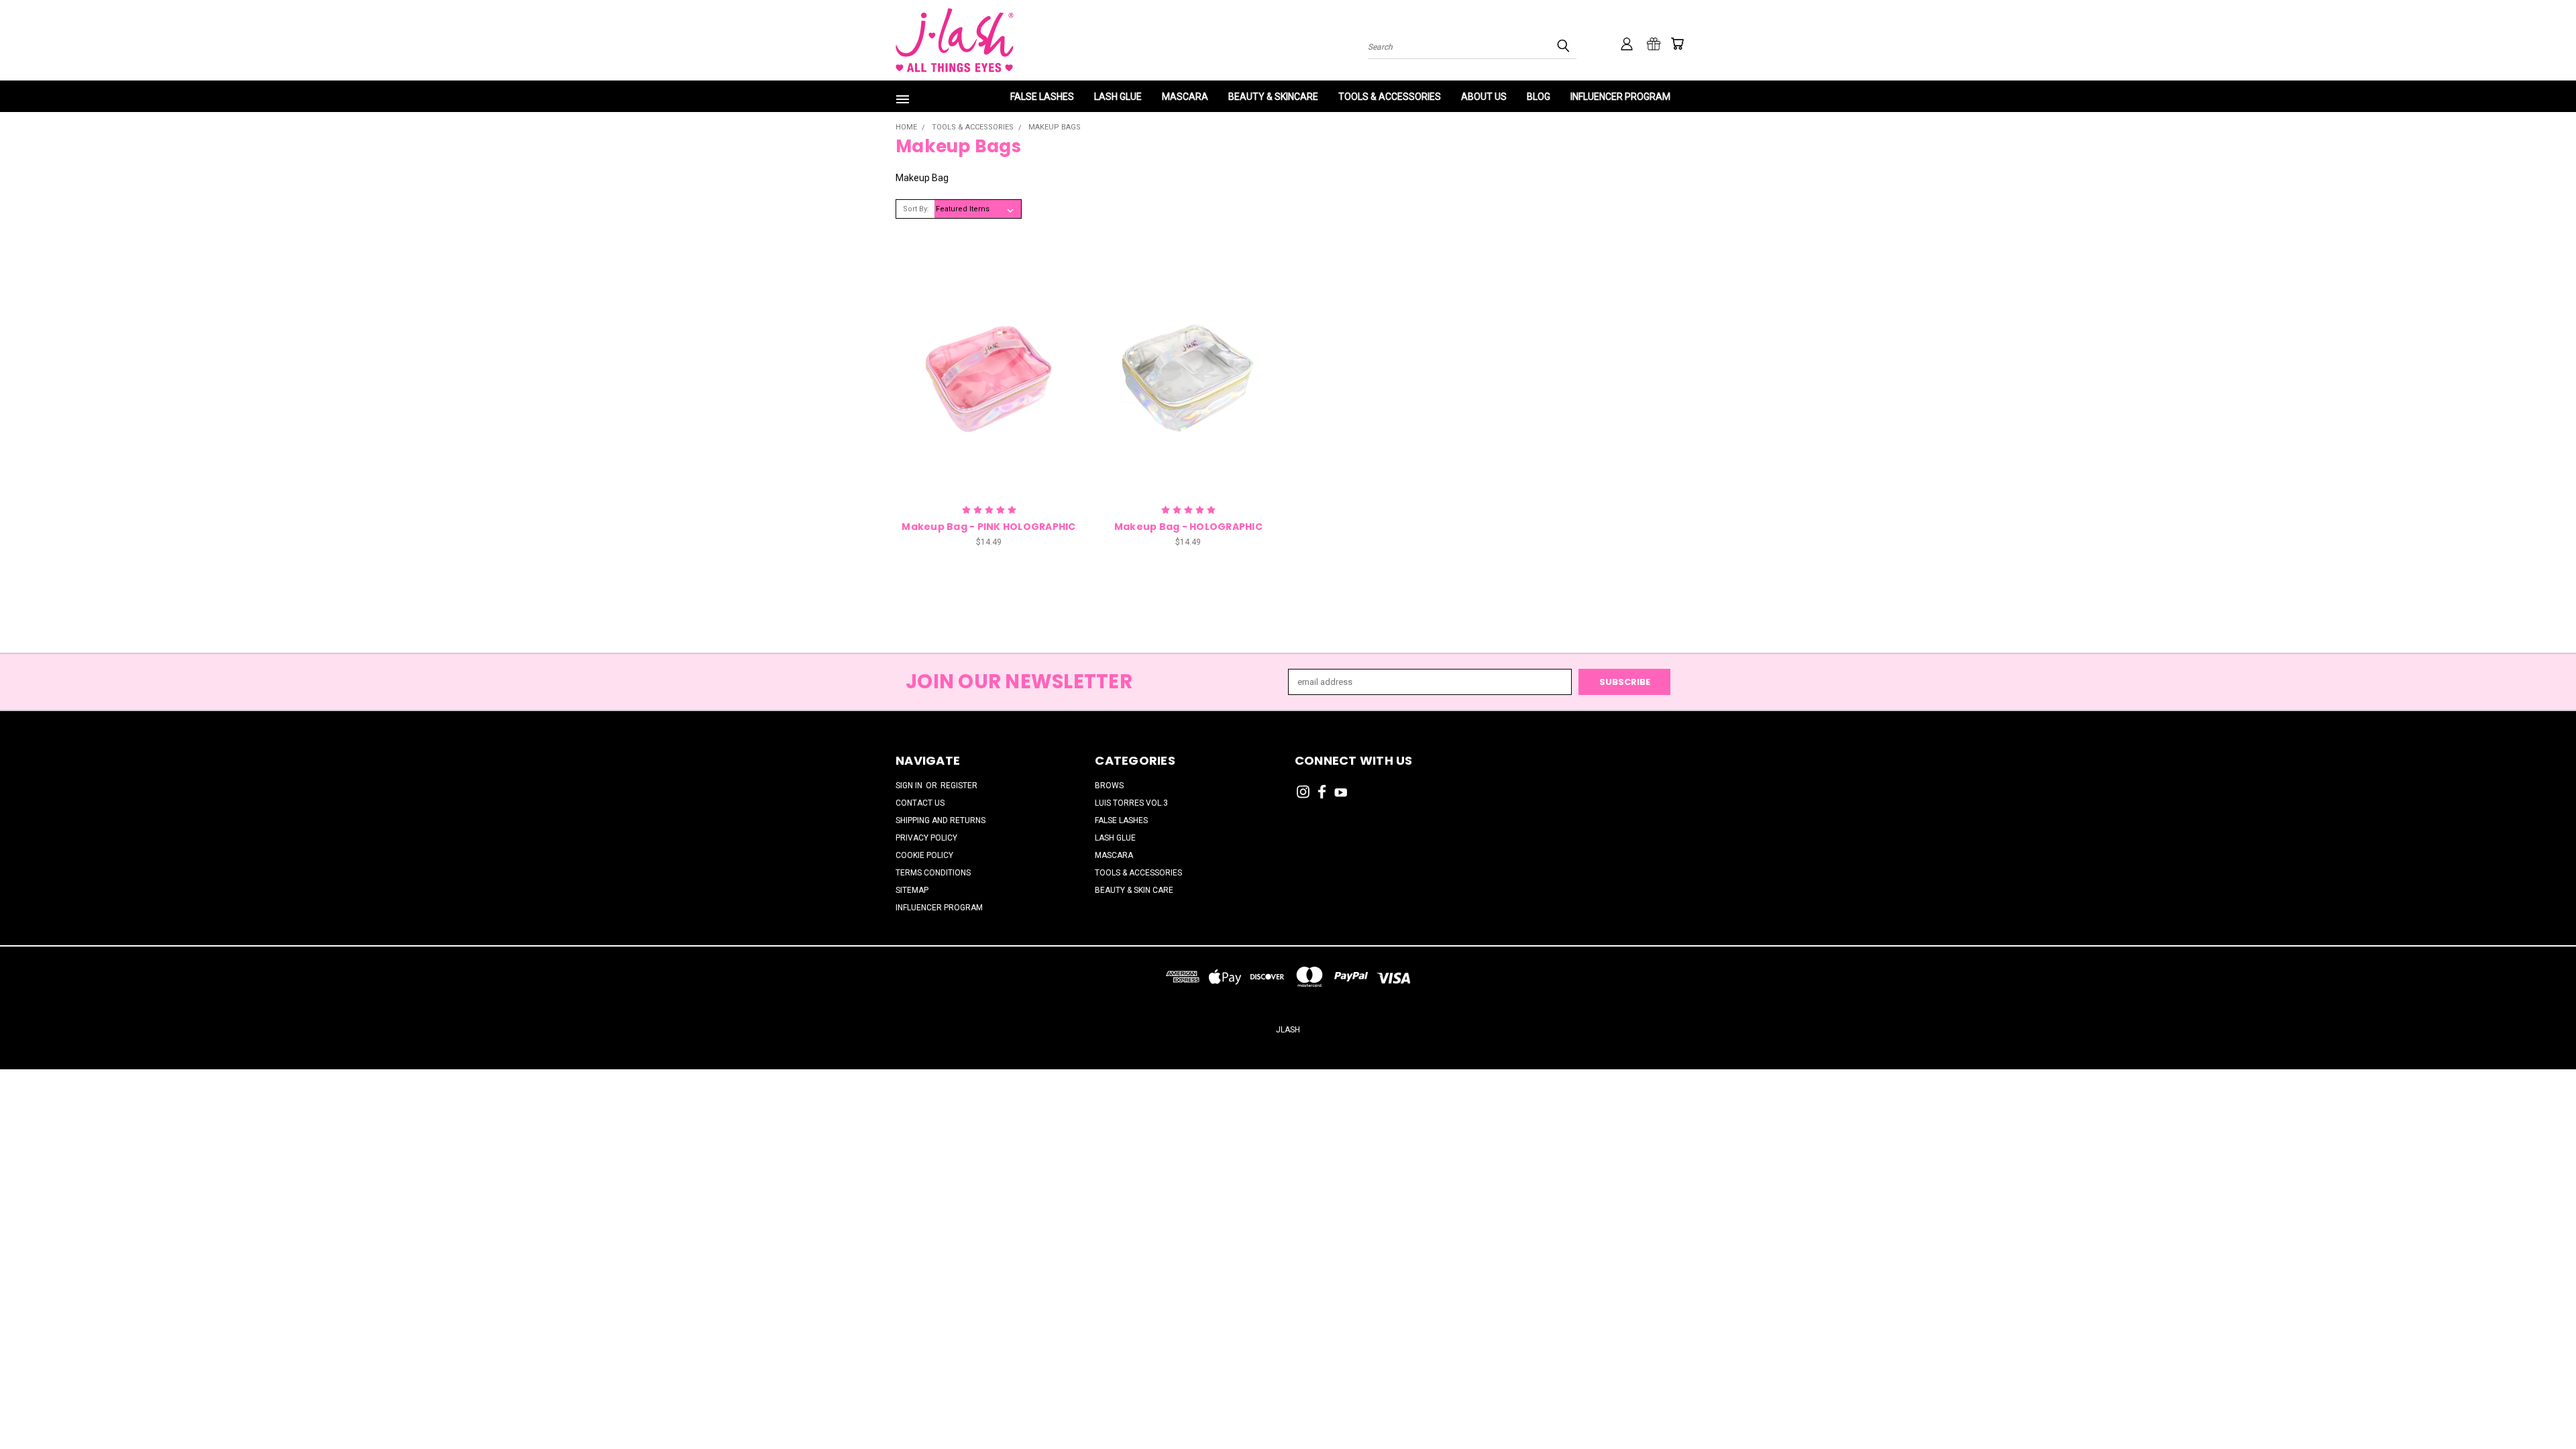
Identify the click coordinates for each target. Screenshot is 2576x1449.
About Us (1484, 97)
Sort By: (916, 209)
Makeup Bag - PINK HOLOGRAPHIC (988, 527)
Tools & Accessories (1390, 97)
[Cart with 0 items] (1677, 44)
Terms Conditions (933, 873)
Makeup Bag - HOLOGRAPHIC (1188, 527)
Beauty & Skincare (1273, 97)
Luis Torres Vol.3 (1131, 803)
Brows (1109, 786)
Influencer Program (1620, 97)
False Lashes (1042, 97)
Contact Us (920, 803)
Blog (1539, 97)
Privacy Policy (926, 838)
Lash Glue (1118, 97)
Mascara (1185, 97)
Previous (2542, 1407)
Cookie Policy (924, 855)
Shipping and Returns (941, 820)
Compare (984, 360)
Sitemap (912, 890)
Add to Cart (988, 383)
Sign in (910, 786)
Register (959, 786)
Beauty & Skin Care (1134, 890)
